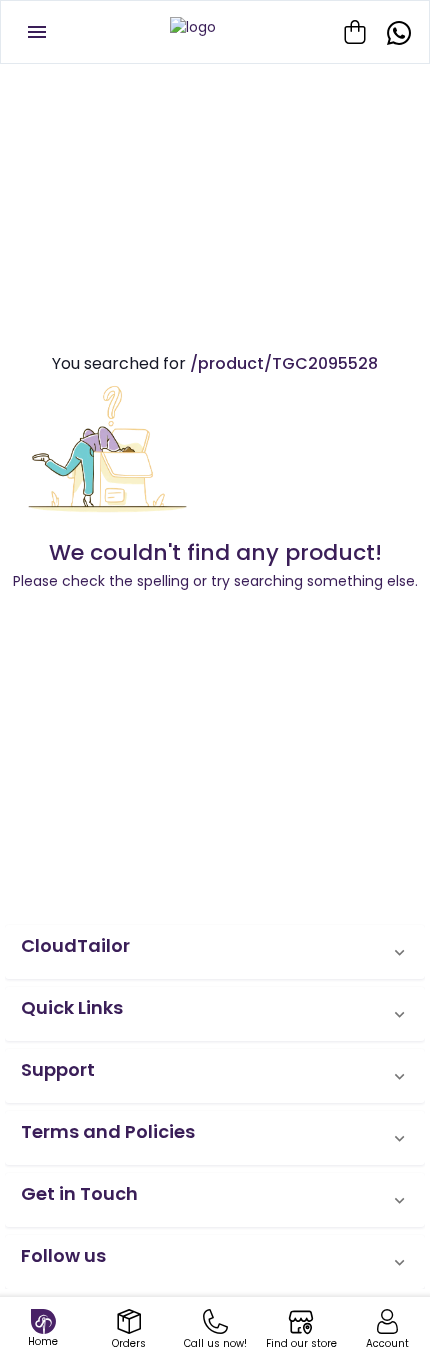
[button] (215, 952)
